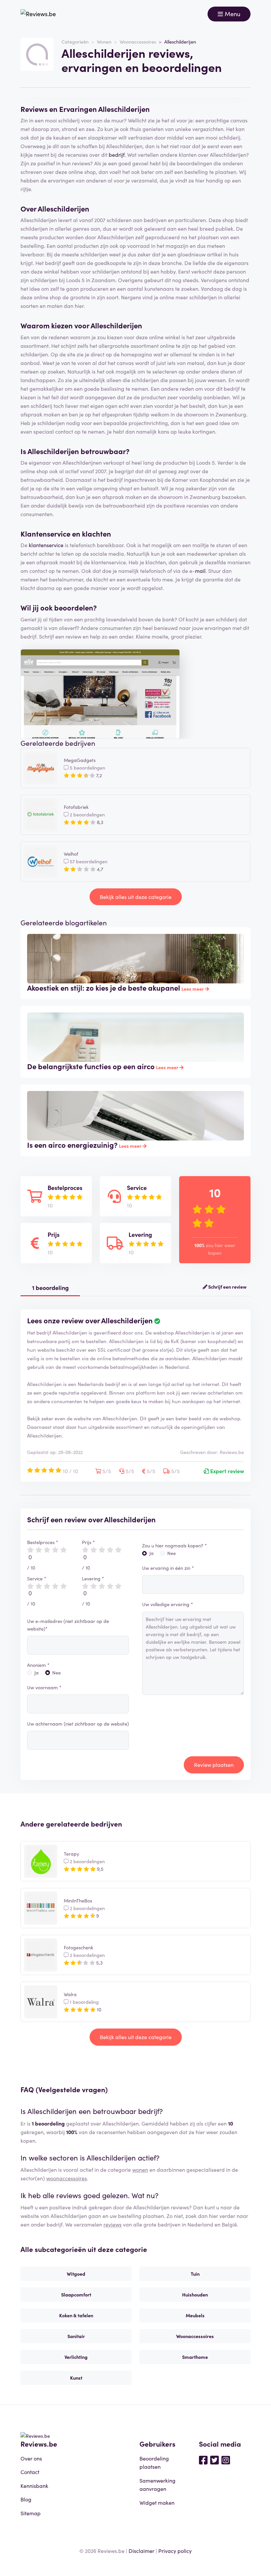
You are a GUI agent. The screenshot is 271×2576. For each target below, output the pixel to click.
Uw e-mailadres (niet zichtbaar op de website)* (68, 1625)
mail (200, 571)
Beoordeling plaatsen (154, 2462)
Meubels (195, 2315)
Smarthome (195, 2357)
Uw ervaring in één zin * (168, 1568)
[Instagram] (226, 2460)
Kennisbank (34, 2486)
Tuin (195, 2274)
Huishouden (195, 2295)
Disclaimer (141, 2551)
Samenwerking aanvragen (157, 2485)
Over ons (31, 2458)
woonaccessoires (67, 2178)
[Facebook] (203, 2460)
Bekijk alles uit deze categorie (136, 897)
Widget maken (157, 2502)
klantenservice (46, 545)
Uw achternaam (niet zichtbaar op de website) (78, 1724)
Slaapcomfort (76, 2295)
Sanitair (76, 2336)
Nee (57, 1672)
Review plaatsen (214, 1765)
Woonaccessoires (138, 42)
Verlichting (76, 2357)
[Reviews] (38, 14)
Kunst (76, 2378)
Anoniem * (38, 1665)
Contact (30, 2472)
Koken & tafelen (76, 2315)
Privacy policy (175, 2551)
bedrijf (117, 154)
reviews (113, 2224)
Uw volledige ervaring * (168, 1604)
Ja (37, 1672)
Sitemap (31, 2513)
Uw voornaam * (44, 1687)
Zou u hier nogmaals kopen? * (174, 1545)
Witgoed (76, 2274)
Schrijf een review (227, 1287)
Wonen (104, 42)
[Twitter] (214, 2460)
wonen (140, 2169)
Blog (26, 2499)
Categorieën (75, 42)
